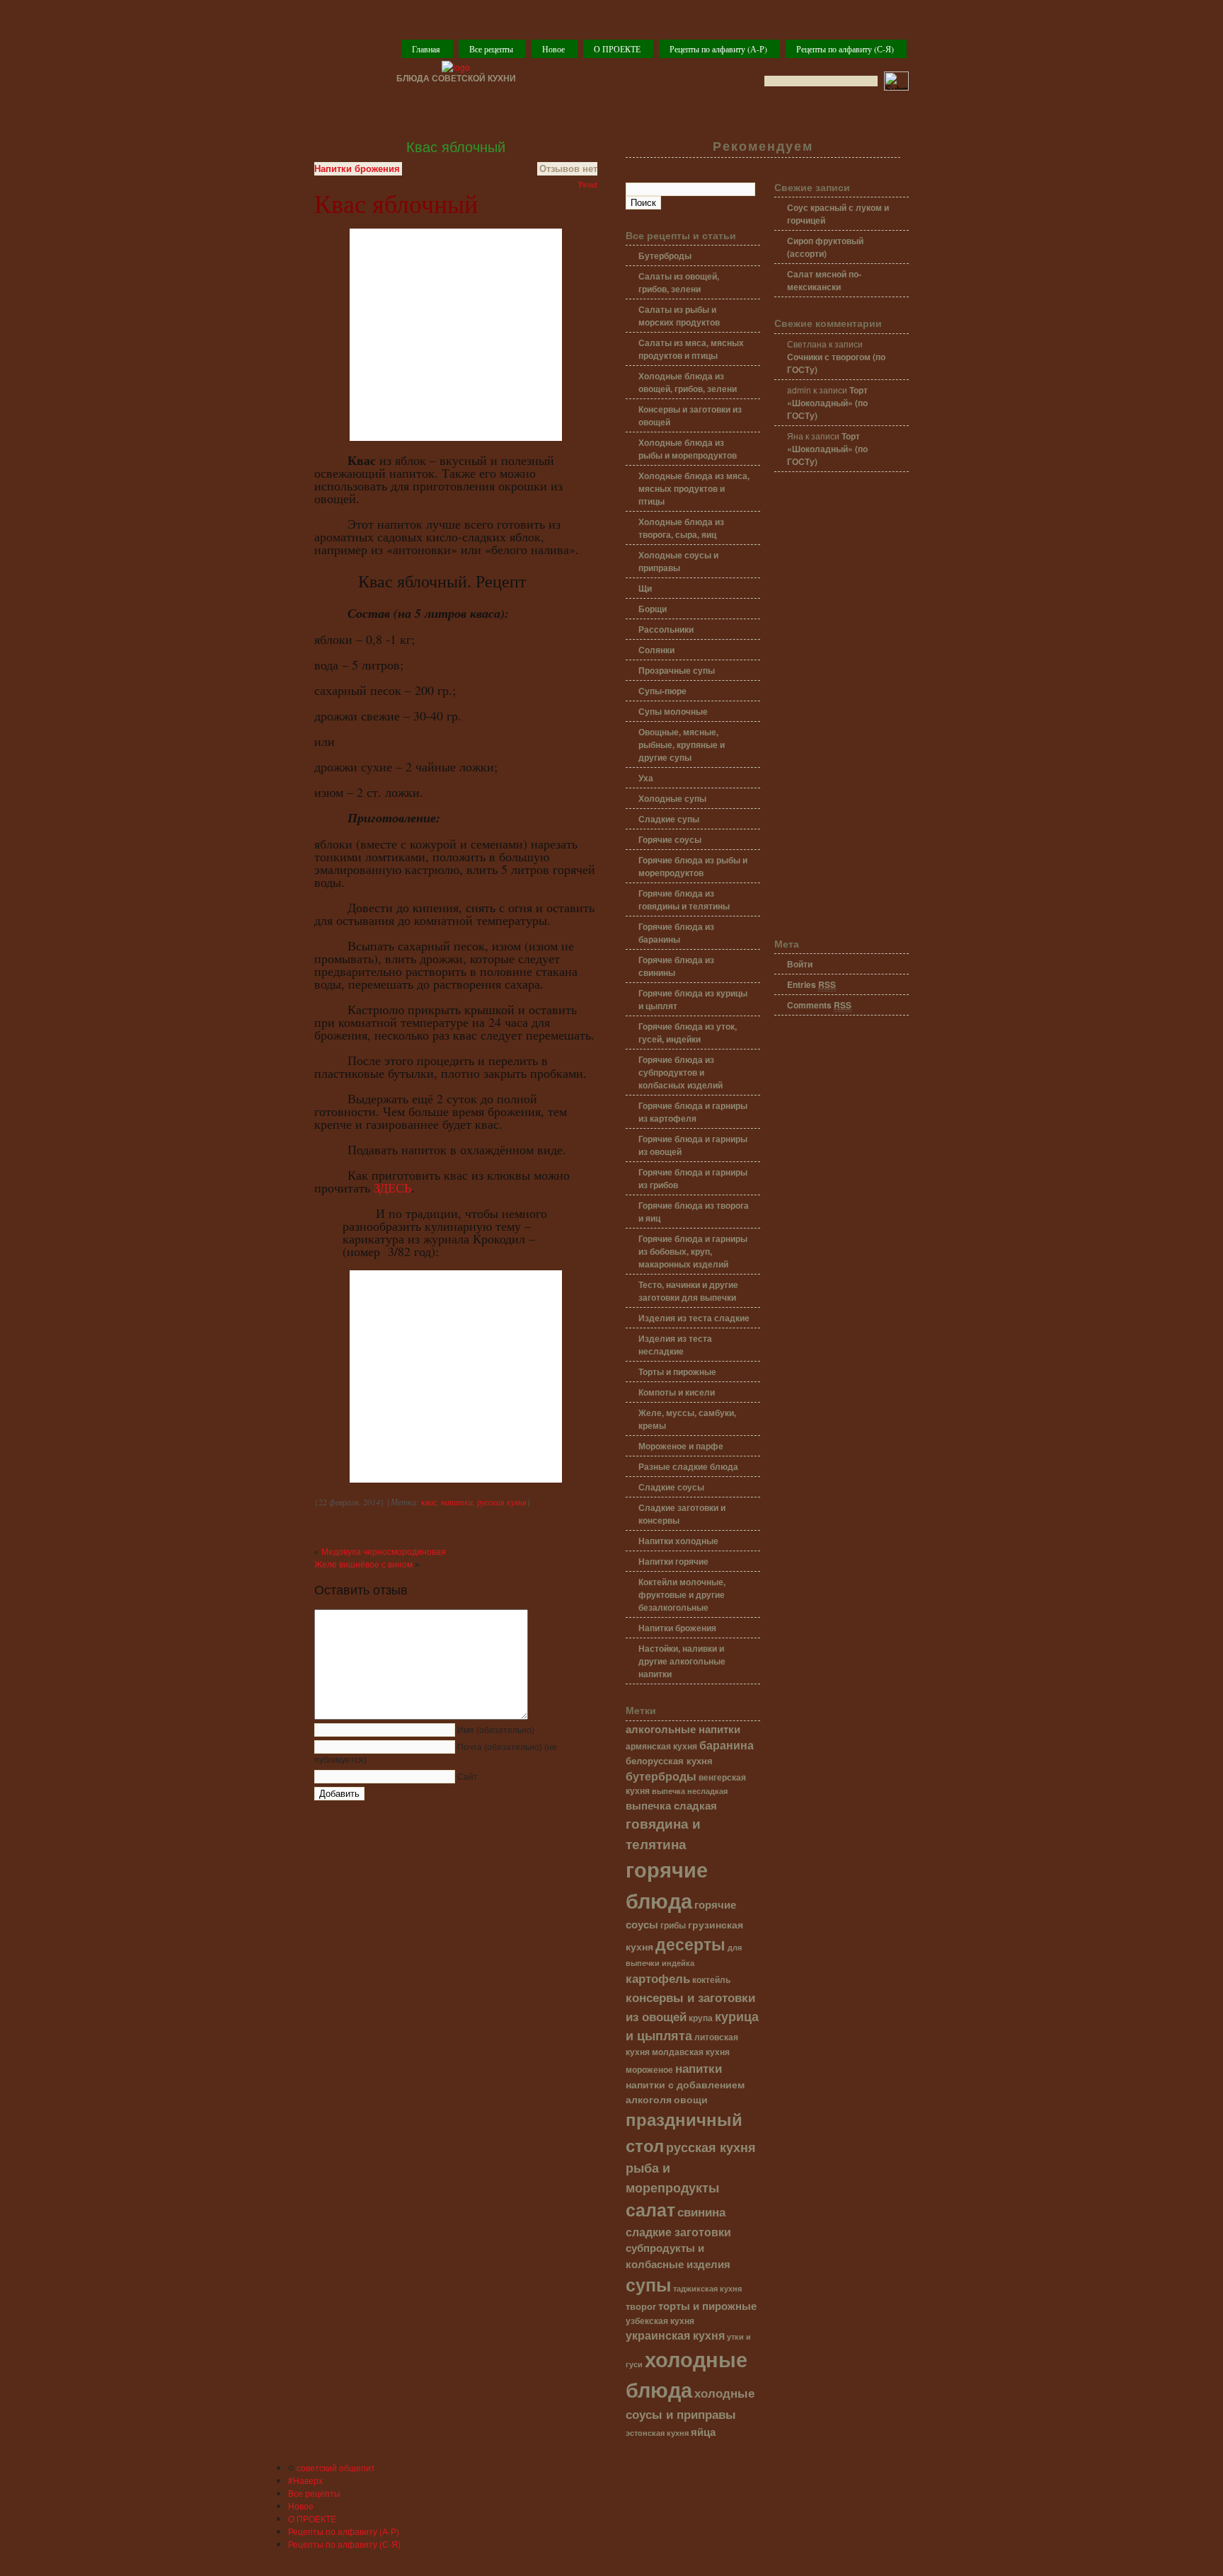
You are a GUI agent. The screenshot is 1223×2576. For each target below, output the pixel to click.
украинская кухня (675, 2335)
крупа (701, 2018)
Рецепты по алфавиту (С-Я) (845, 49)
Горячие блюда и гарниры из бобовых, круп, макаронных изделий (693, 1251)
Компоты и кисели (677, 1392)
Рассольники (666, 629)
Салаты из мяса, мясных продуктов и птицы (691, 349)
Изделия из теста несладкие (675, 1345)
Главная (426, 49)
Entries (811, 984)
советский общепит (336, 2467)
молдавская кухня (691, 2052)
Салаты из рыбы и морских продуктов (679, 316)
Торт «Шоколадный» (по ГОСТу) (827, 403)
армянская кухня (661, 1746)
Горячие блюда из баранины (676, 933)
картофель (658, 1978)
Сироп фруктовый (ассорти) (825, 247)
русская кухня (502, 1502)
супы (648, 2284)
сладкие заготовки (678, 2232)
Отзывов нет (568, 169)
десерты (690, 1944)
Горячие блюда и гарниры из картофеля (693, 1112)
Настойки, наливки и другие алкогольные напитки (682, 1661)
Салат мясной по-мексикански (824, 280)
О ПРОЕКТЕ (617, 49)
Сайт (467, 1777)
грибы (673, 1925)
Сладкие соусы (671, 1487)
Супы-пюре (662, 691)
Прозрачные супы (677, 670)
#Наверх (305, 2480)
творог (641, 2306)
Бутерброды (665, 255)
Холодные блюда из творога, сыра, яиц (681, 528)
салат (650, 2209)
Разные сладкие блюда (688, 1466)
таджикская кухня (707, 2288)
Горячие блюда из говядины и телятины (684, 899)
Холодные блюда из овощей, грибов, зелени (688, 382)
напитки (457, 1502)
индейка (678, 1963)
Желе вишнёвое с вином (363, 1565)
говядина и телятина (663, 1833)
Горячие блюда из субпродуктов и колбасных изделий (681, 1072)
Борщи (653, 609)
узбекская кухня (660, 2321)
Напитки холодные (678, 1541)
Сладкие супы (669, 819)
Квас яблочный (456, 147)
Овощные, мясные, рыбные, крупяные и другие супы (682, 744)
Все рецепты (491, 49)
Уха (646, 778)
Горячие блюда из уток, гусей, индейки (688, 1033)
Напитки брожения (357, 169)
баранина (727, 1745)
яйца (703, 2432)
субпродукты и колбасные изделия (678, 2255)
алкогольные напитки (683, 1729)
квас (429, 1502)
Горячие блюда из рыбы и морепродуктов (693, 866)
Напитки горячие (673, 1561)
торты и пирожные (707, 2306)
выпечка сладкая (671, 1805)
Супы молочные (673, 711)
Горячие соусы (670, 839)
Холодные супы (672, 798)
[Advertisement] (842, 706)
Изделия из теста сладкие (694, 1318)
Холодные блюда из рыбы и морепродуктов (688, 449)
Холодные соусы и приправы (678, 561)
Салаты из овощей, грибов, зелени (679, 282)
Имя (496, 1730)
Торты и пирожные (677, 1372)
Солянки (656, 650)
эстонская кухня (657, 2433)
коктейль (711, 1980)
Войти (800, 964)
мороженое (649, 2070)
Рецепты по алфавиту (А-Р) (718, 49)
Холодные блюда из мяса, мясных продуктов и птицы (694, 488)
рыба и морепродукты (672, 2177)
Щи (645, 588)
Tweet (587, 184)
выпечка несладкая (690, 1790)
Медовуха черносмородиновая (384, 1552)
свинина (701, 2211)
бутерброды (661, 1776)
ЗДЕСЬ (392, 1188)
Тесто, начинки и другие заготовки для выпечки (688, 1291)
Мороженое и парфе (681, 1446)
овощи (691, 2099)
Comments (819, 1005)
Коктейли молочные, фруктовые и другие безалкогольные (682, 1594)
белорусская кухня (669, 1761)
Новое (553, 49)
